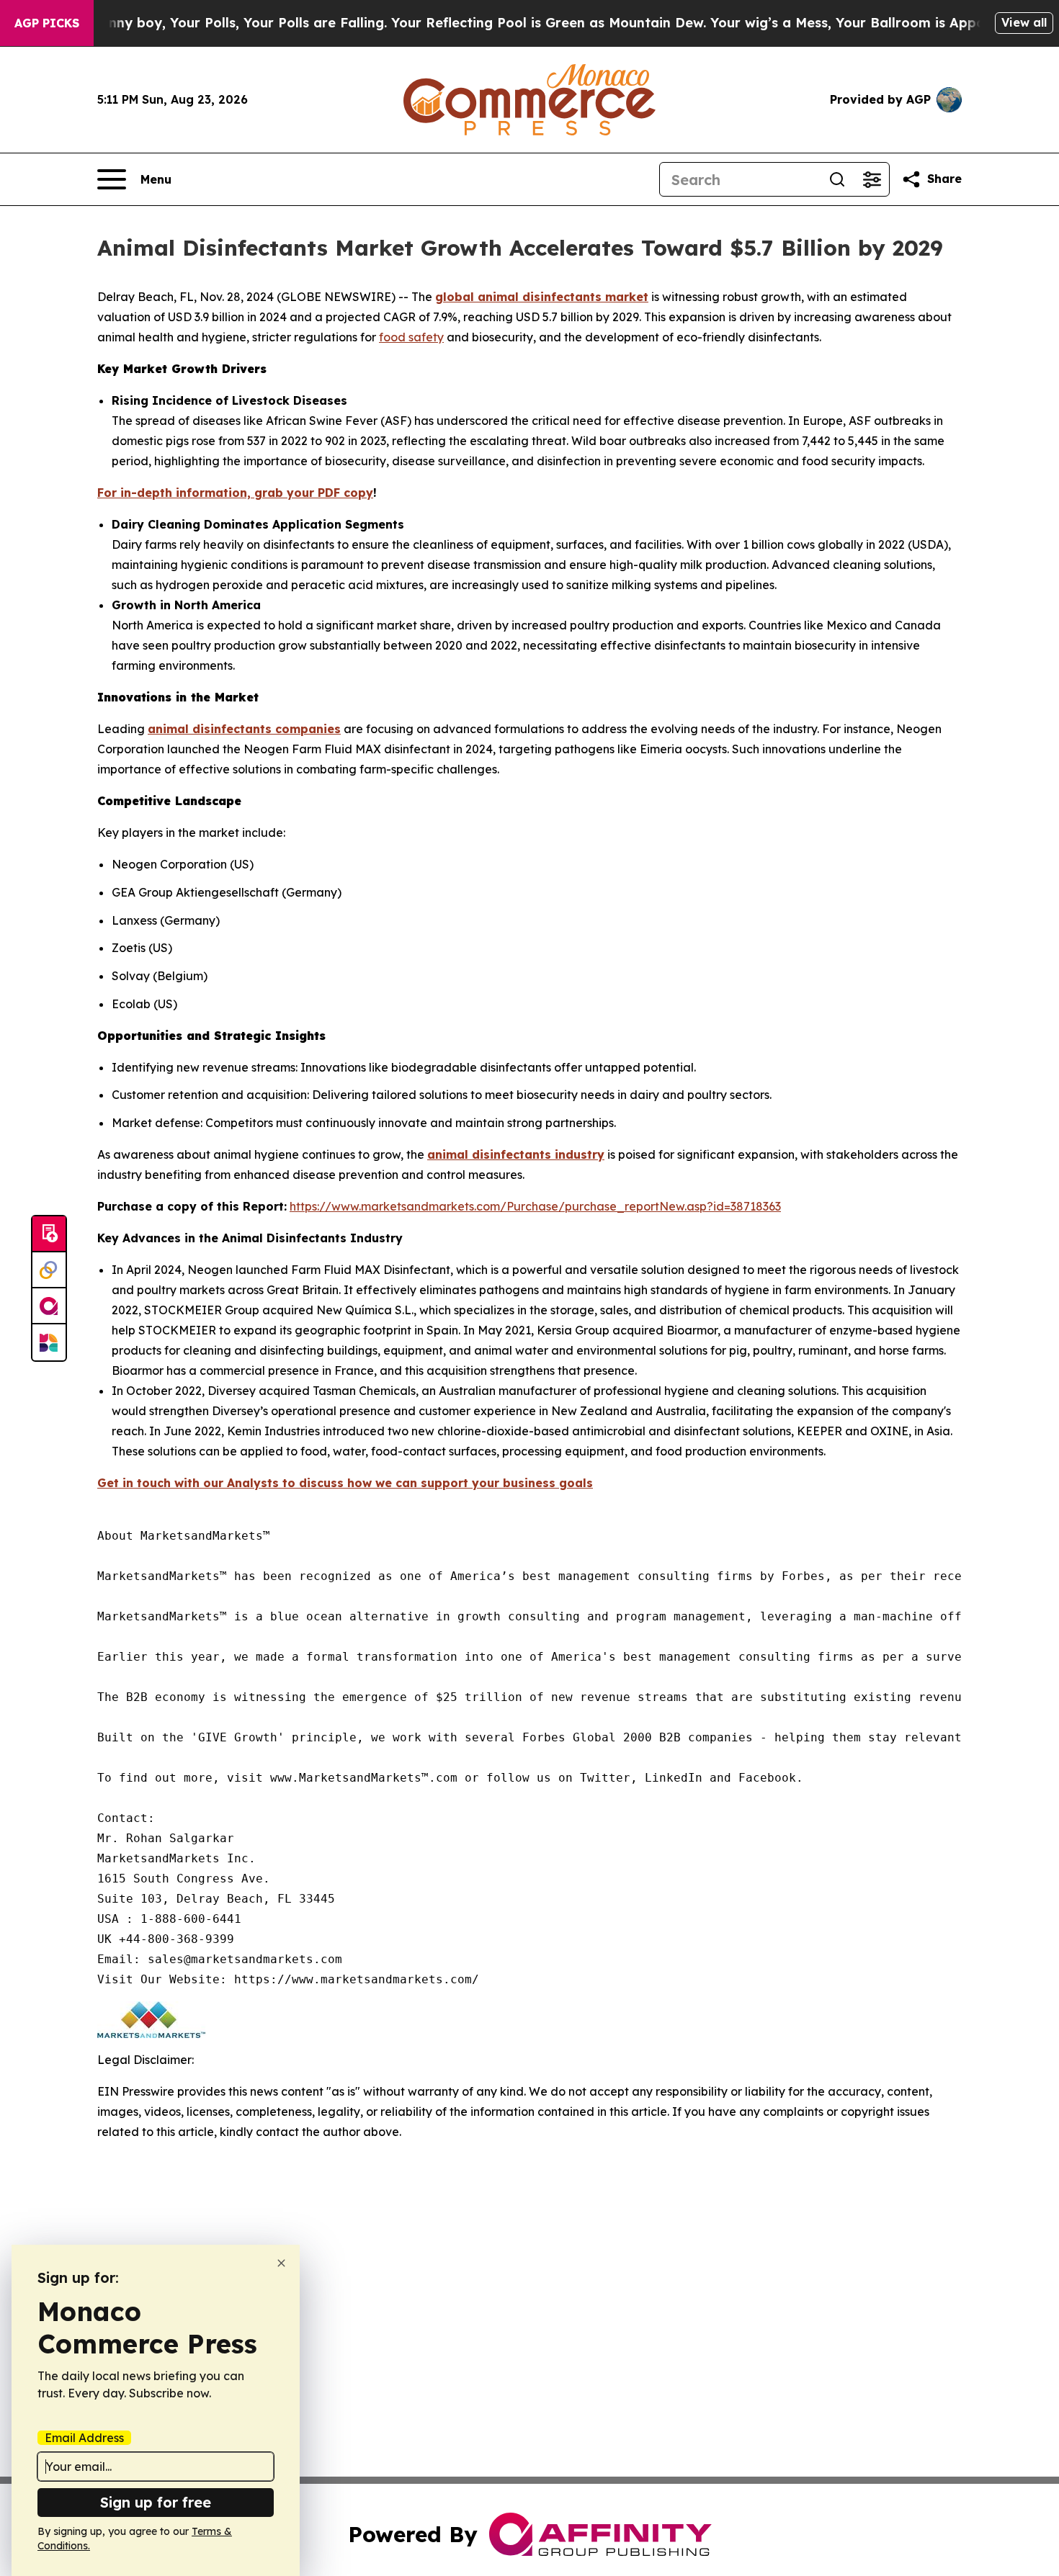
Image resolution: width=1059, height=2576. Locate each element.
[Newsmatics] (49, 1342)
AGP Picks (47, 23)
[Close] (281, 2263)
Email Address (84, 2438)
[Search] (837, 179)
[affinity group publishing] (49, 1306)
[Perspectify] (49, 1270)
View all (1024, 22)
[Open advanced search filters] (872, 179)
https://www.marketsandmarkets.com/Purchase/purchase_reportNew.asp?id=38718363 (535, 1206)
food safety (411, 337)
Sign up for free (156, 2502)
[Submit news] (49, 1234)
